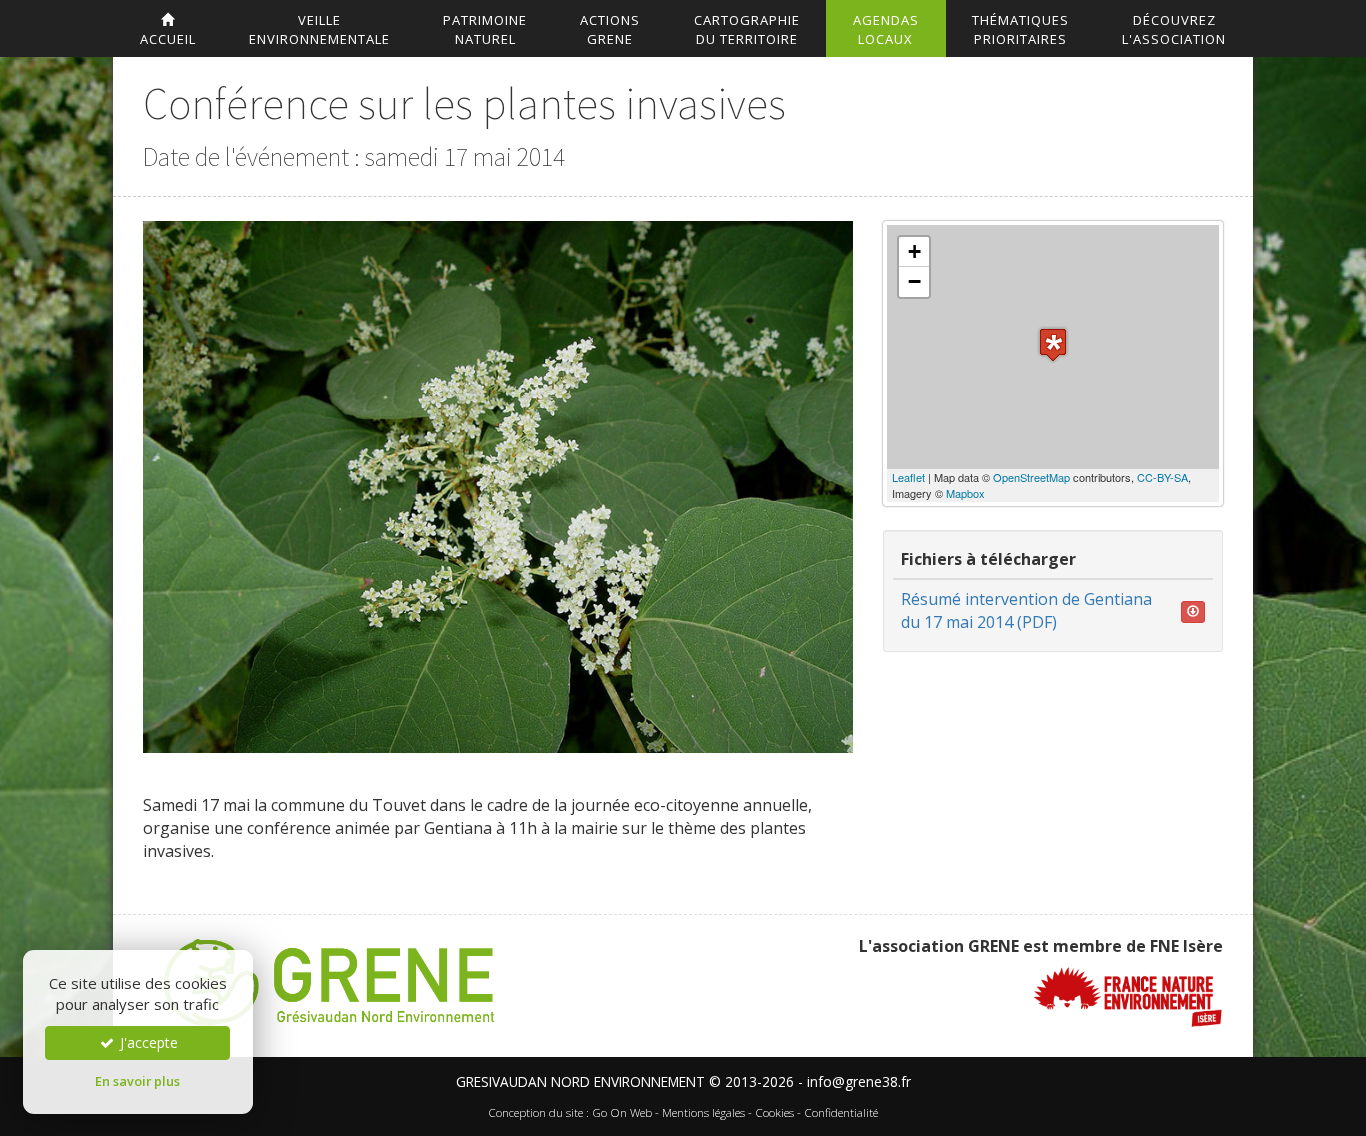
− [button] (914, 281)
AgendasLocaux (886, 29)
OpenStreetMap (1031, 477)
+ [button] (914, 251)
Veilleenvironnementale (319, 29)
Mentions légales (703, 1112)
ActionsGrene (610, 29)
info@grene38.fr (859, 1081)
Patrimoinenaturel (485, 29)
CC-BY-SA (1162, 477)
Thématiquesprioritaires (1020, 29)
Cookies (774, 1112)
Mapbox (965, 493)
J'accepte (147, 1042)
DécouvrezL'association (1174, 29)
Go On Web (622, 1112)
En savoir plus (137, 1081)
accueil (168, 39)
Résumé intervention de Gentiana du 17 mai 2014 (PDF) (1026, 610)
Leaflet (908, 477)
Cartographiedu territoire (747, 29)
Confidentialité (841, 1112)
